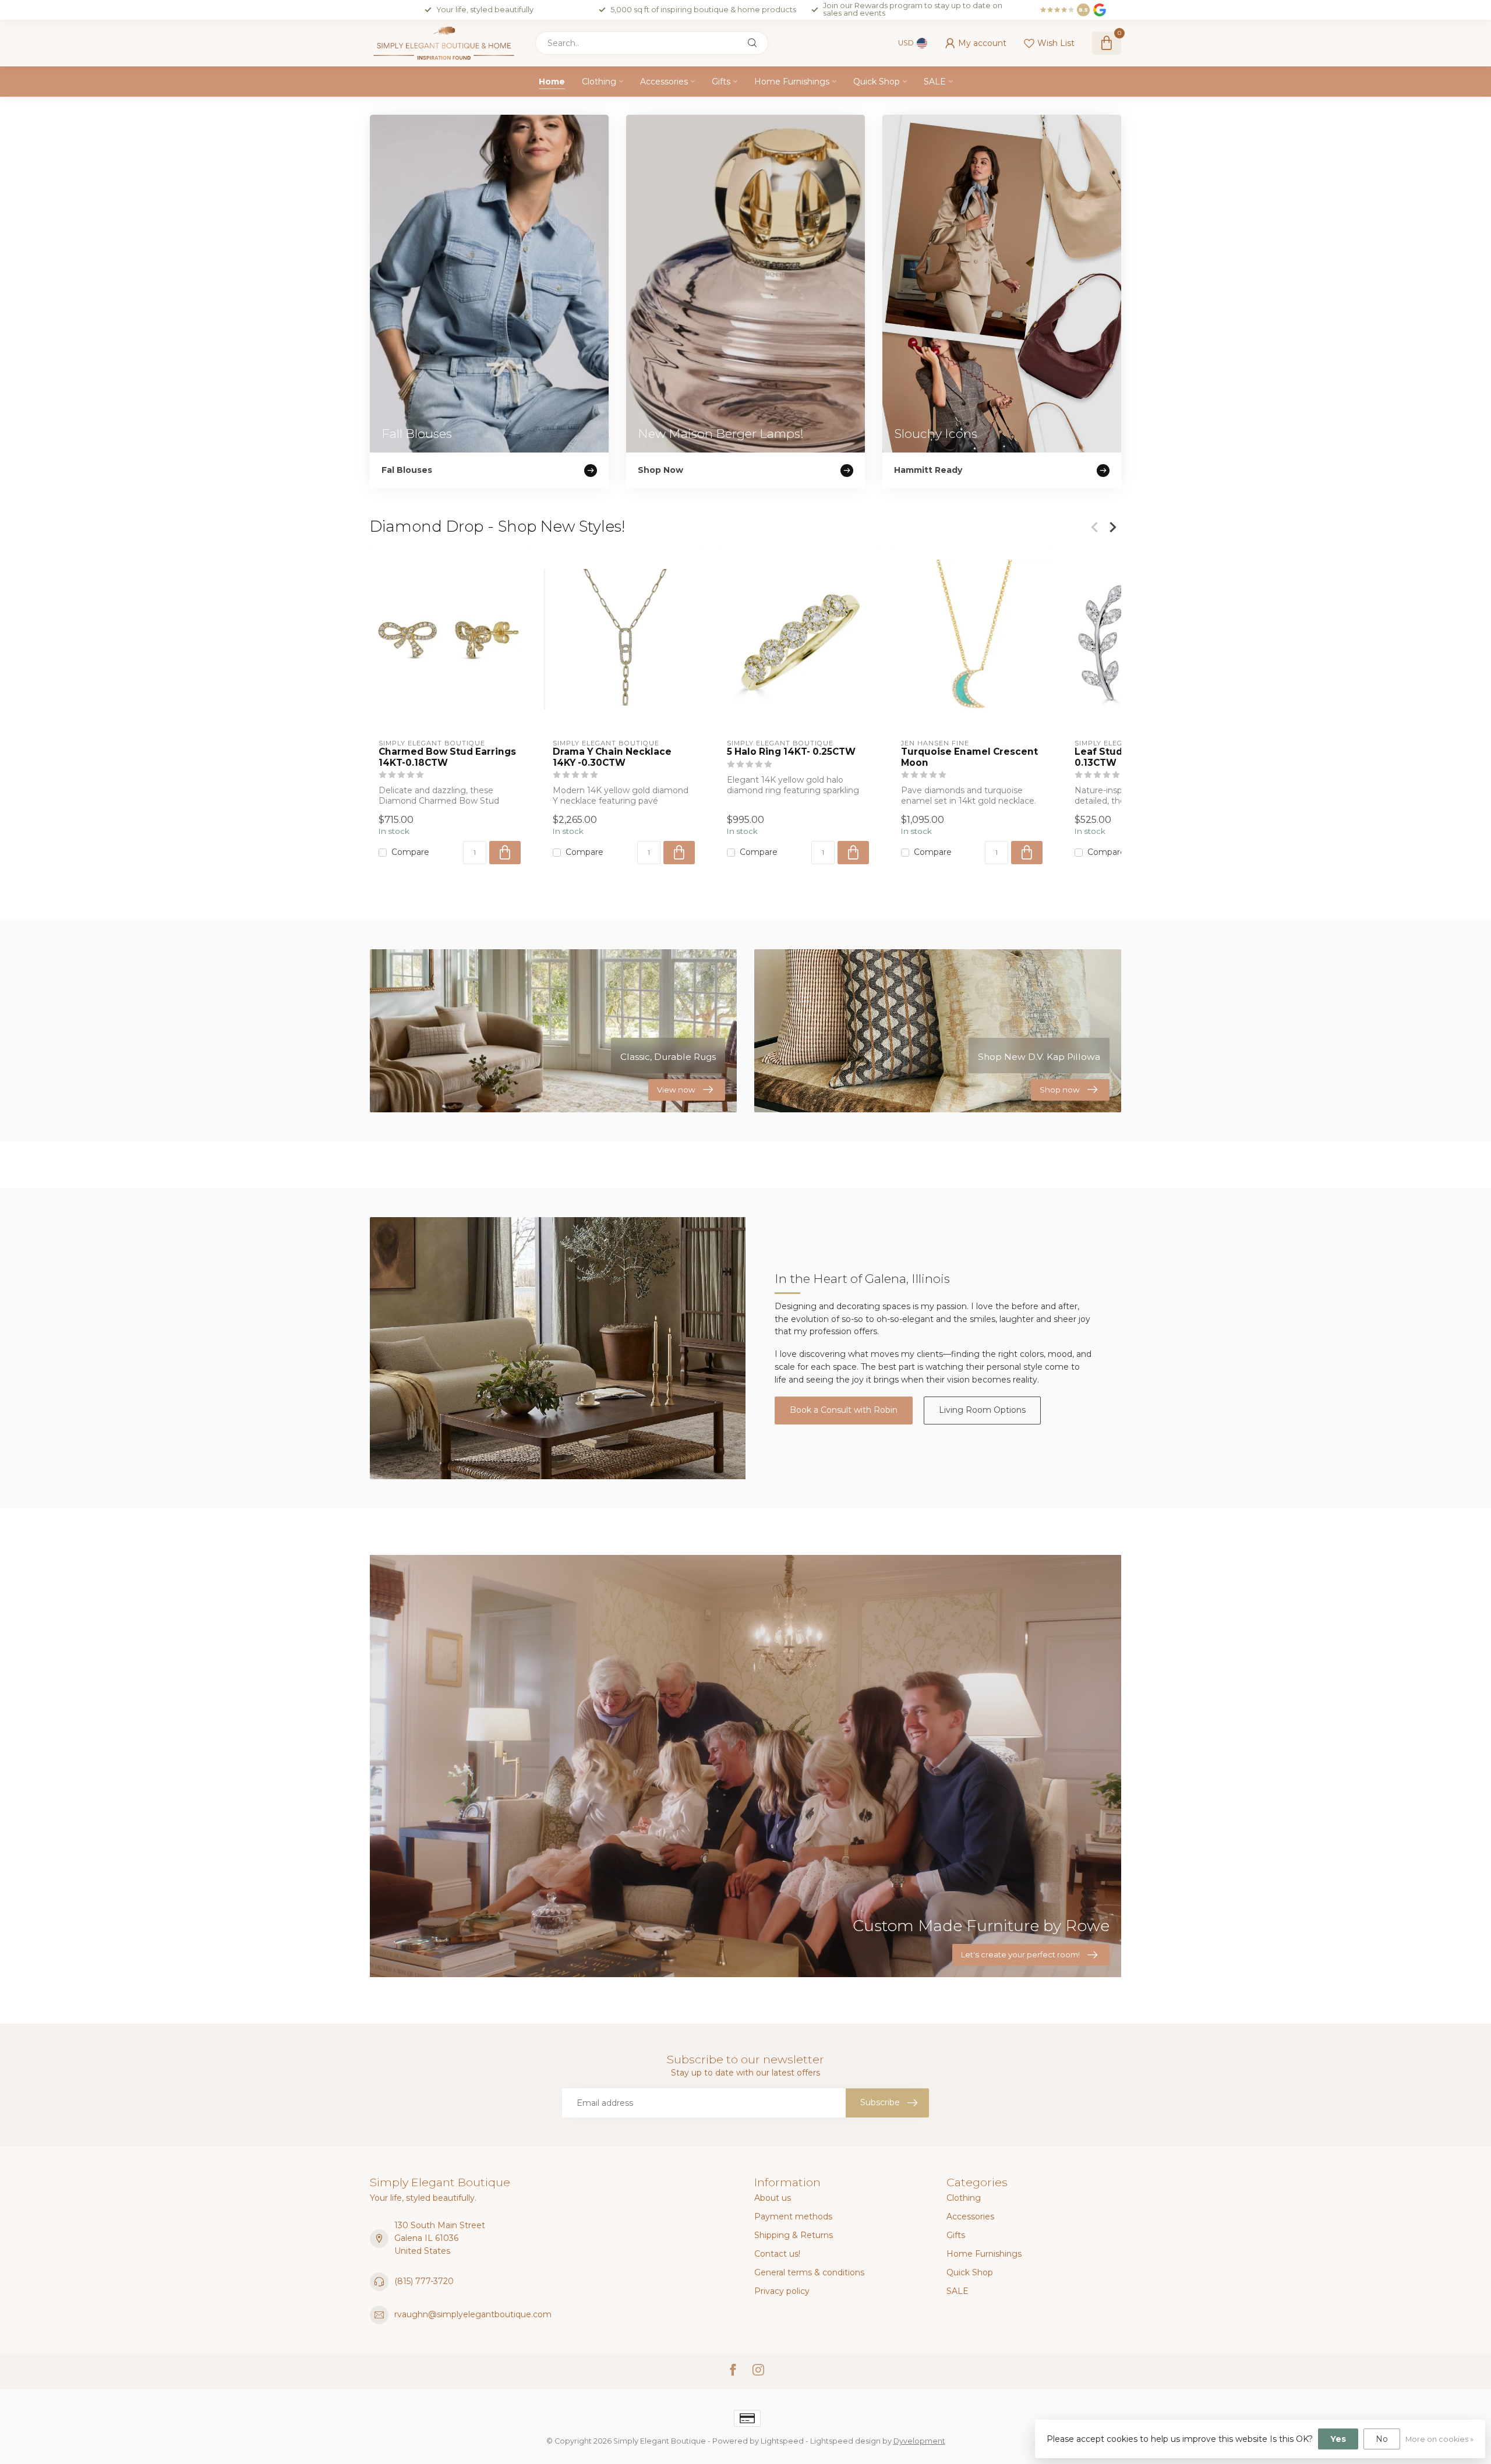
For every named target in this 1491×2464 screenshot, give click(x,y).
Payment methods (793, 2216)
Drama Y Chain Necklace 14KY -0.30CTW (612, 757)
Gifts (721, 82)
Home (552, 82)
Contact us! (777, 2254)
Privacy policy (782, 2291)
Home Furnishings (792, 82)
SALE (935, 82)
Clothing (599, 82)
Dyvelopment (919, 2441)
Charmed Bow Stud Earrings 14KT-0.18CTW (447, 757)
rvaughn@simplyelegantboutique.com (473, 2314)
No (1382, 2439)
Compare (410, 853)
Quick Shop (877, 82)
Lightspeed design (845, 2441)
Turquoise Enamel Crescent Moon (969, 757)
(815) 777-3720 (424, 2281)
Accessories (664, 82)
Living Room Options (982, 1410)
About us (773, 2198)
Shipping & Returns (794, 2235)
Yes (1338, 2439)
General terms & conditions (809, 2272)
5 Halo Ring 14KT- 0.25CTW (791, 752)
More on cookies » (1439, 2439)
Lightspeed (782, 2441)
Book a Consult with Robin (844, 1410)
